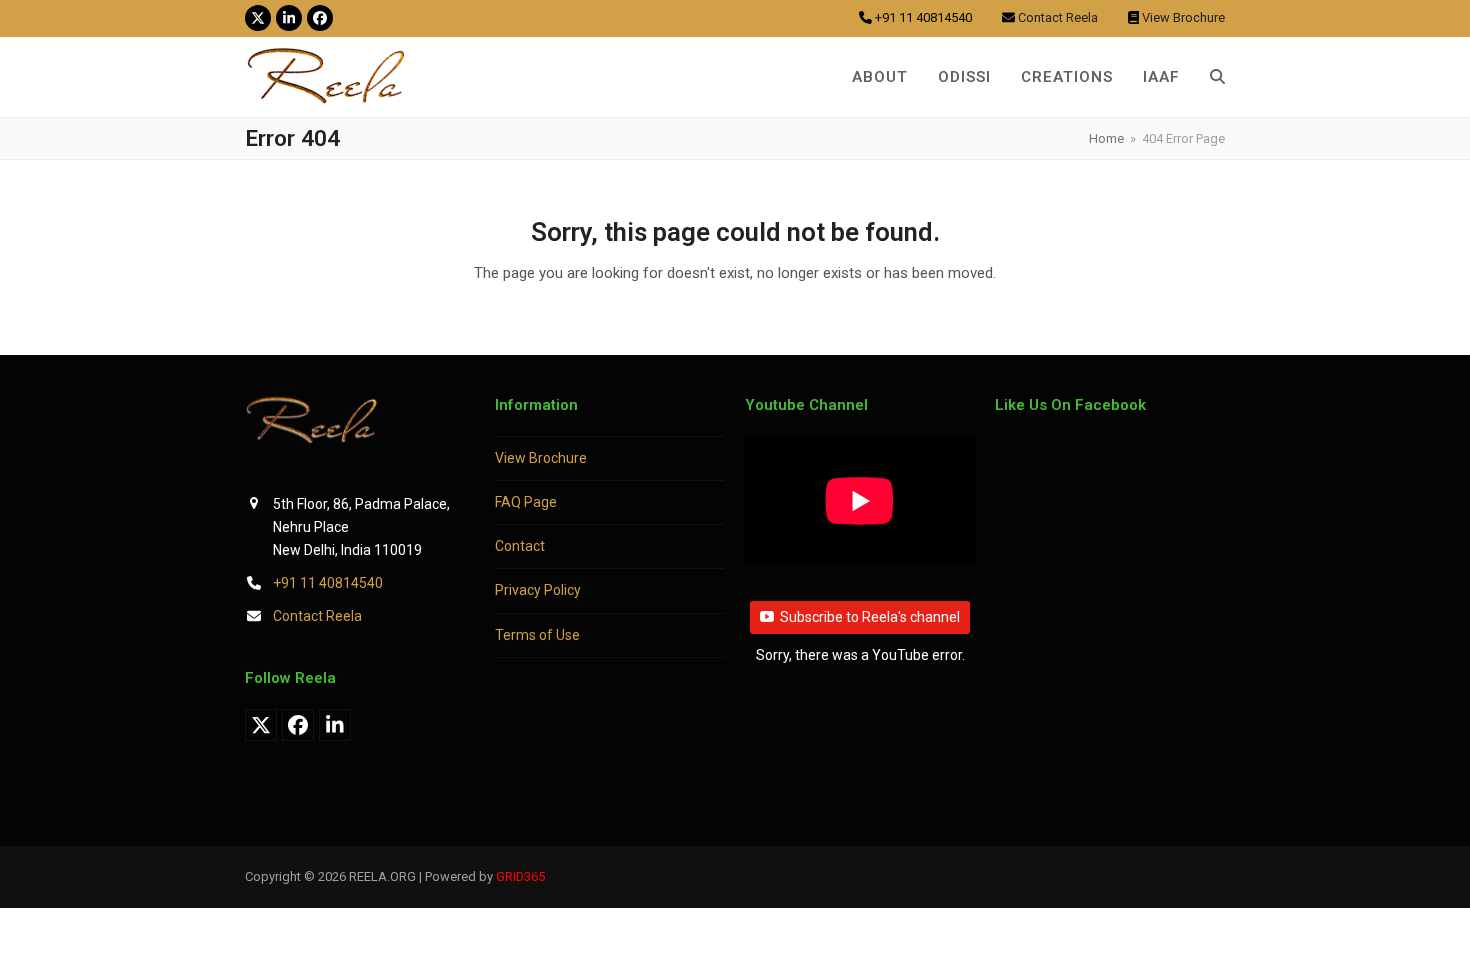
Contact (520, 546)
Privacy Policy (538, 590)
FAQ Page (526, 502)
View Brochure (541, 458)
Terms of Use (537, 635)
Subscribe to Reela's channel (870, 617)
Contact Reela (317, 616)
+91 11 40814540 (328, 583)
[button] (1217, 77)
